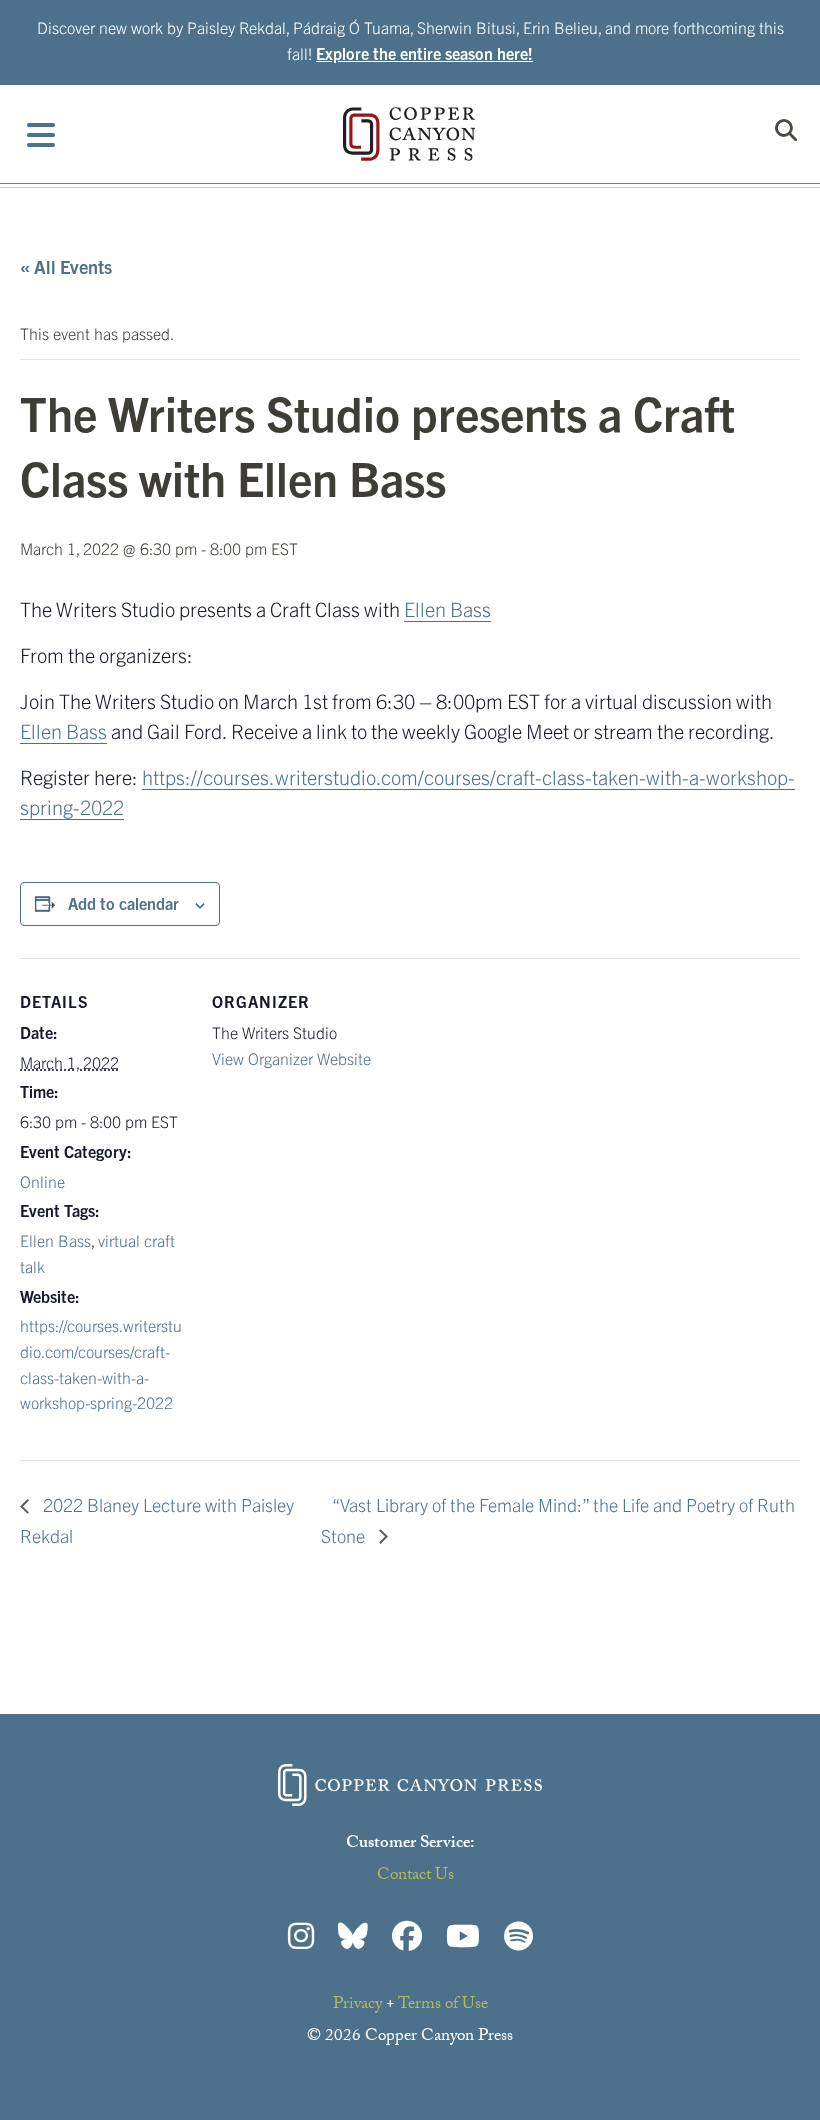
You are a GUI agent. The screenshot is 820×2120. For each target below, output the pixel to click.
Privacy (357, 2005)
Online (42, 1181)
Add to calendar (123, 903)
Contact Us (415, 1876)
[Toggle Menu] (41, 134)
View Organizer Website (291, 1058)
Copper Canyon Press (409, 134)
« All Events (66, 266)
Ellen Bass (447, 608)
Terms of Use (443, 2005)
